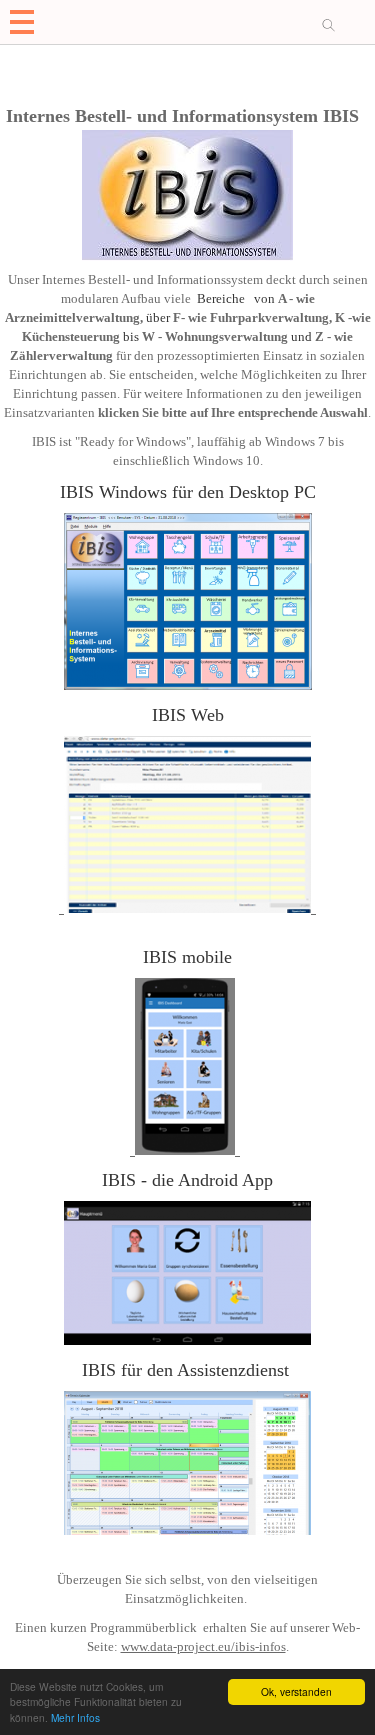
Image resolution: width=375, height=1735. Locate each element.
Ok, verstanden (296, 1691)
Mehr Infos (75, 1717)
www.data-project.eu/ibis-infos (203, 1646)
